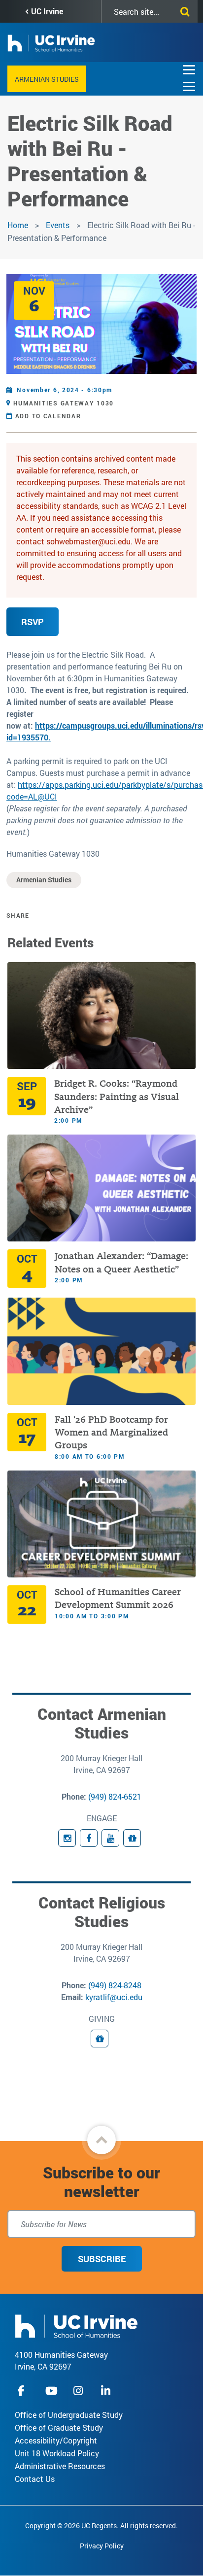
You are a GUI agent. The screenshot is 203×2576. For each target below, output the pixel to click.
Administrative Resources (60, 2466)
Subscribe (102, 2259)
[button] (101, 2140)
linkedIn (107, 2391)
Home (18, 225)
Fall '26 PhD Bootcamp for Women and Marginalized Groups (111, 1433)
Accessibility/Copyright (56, 2440)
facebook (24, 2391)
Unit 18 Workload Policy (57, 2453)
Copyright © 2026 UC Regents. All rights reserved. (101, 2526)
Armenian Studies (47, 79)
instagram (79, 2391)
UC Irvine (47, 11)
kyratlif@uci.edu (114, 1997)
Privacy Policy (102, 2546)
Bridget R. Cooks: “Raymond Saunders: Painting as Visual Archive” (117, 1097)
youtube (51, 2391)
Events (58, 225)
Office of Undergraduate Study (69, 2415)
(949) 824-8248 (115, 1985)
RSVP (33, 622)
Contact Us (35, 2479)
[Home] (76, 2325)
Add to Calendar (48, 416)
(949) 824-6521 (115, 1796)
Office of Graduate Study (59, 2427)
